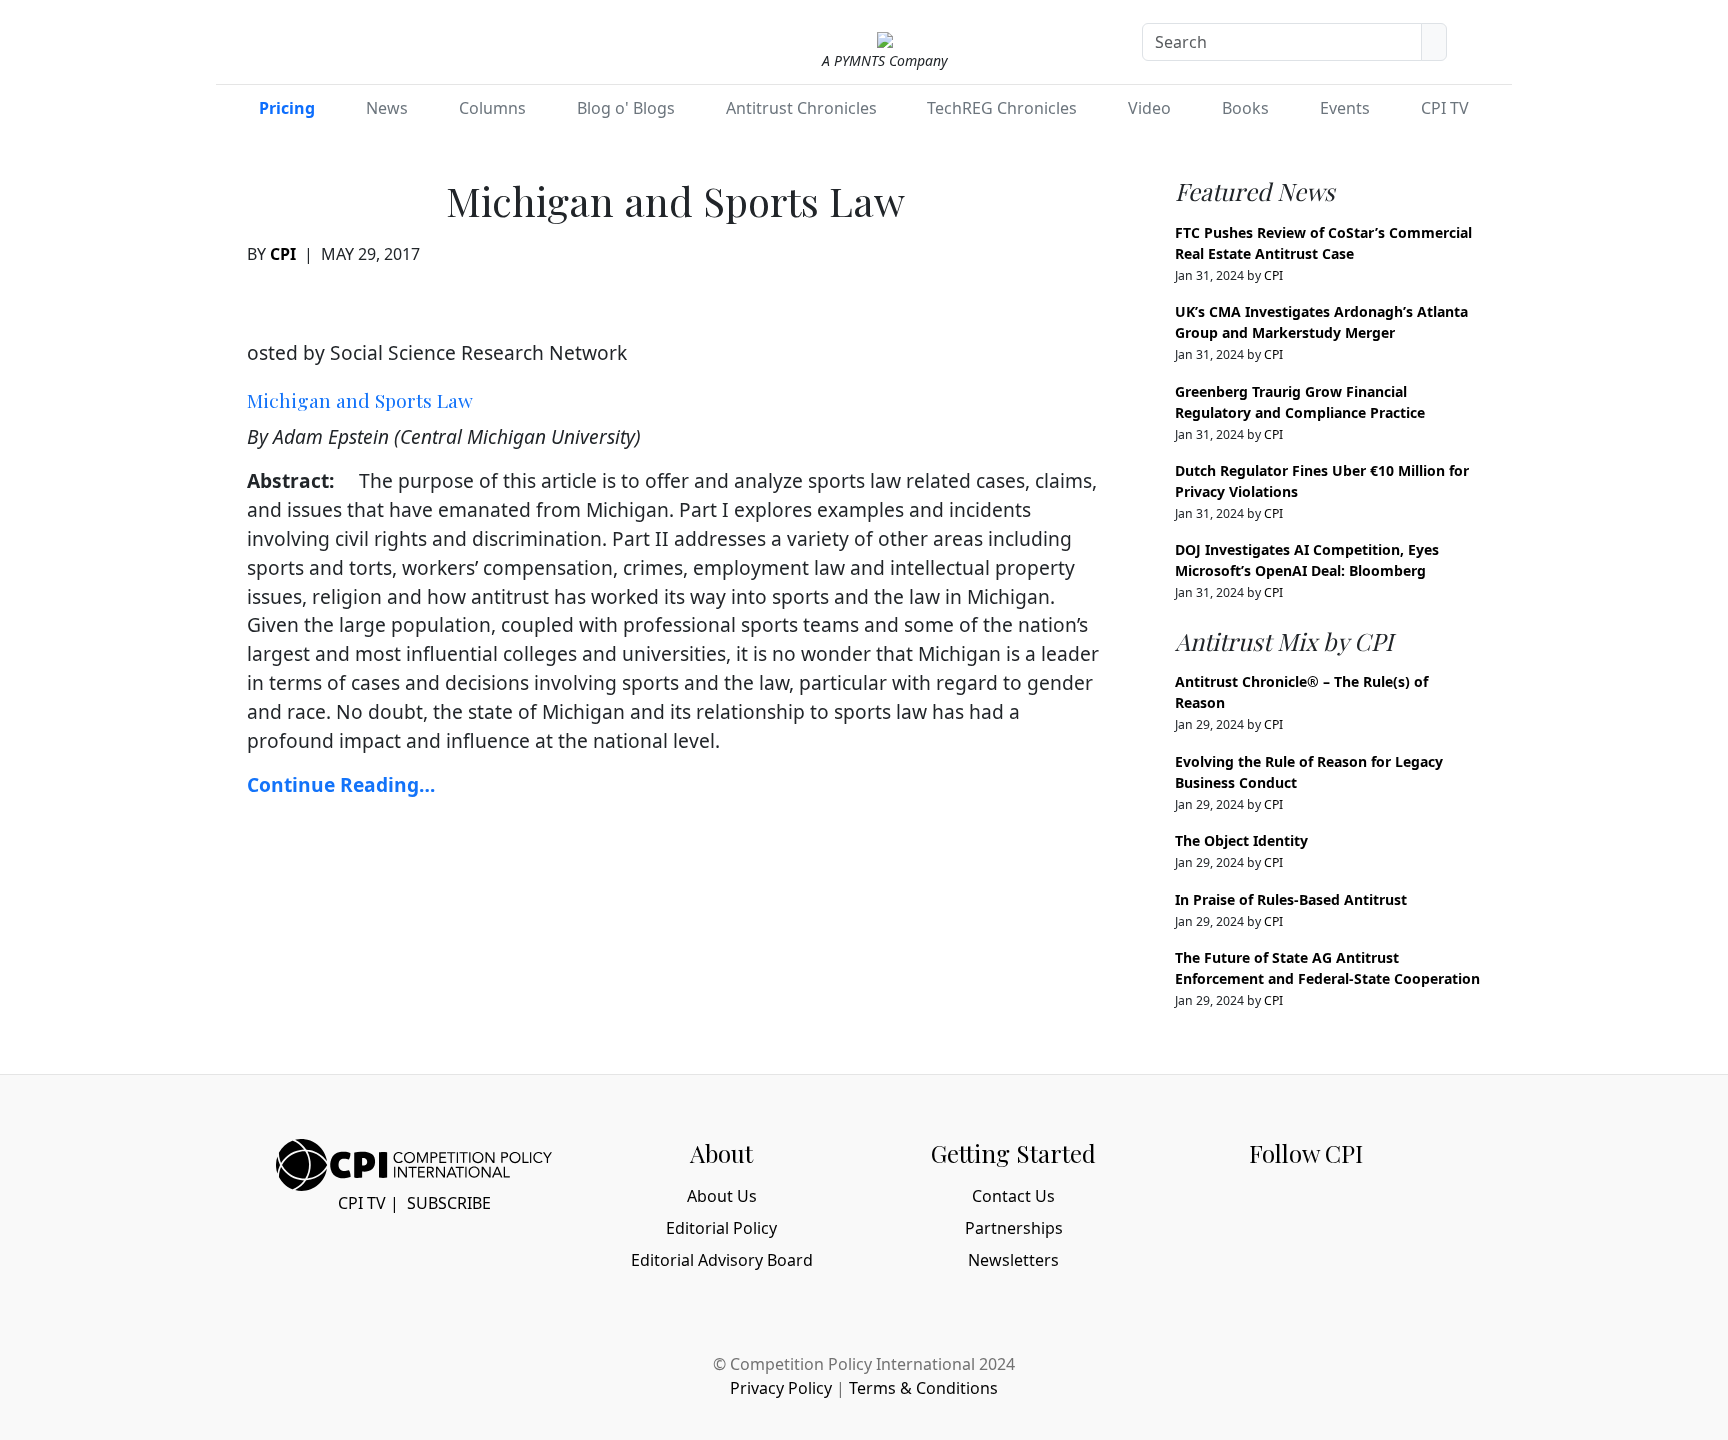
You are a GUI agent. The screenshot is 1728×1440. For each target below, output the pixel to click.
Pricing (287, 108)
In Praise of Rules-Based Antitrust (1291, 899)
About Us (722, 1196)
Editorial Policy (721, 1228)
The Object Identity (1241, 840)
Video (1149, 108)
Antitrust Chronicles (801, 108)
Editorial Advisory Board (722, 1260)
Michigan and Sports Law (360, 400)
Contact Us (1013, 1196)
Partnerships (1014, 1228)
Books (1245, 108)
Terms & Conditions (923, 1388)
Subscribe (449, 1203)
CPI (283, 254)
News (387, 108)
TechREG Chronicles (1002, 108)
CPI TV (1445, 108)
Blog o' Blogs (626, 108)
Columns (492, 108)
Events (1345, 108)
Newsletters (1013, 1260)
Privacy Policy (781, 1388)
